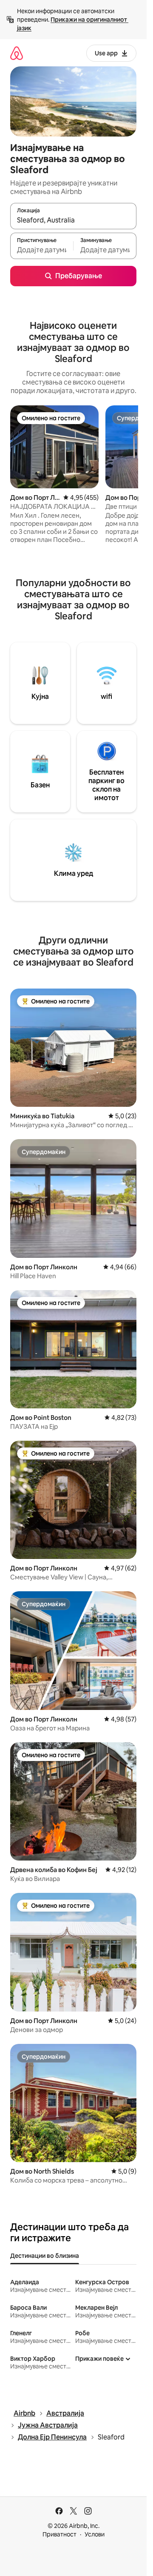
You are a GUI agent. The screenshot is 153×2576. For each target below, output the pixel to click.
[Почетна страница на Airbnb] (17, 53)
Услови (95, 2534)
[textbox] (42, 250)
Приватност (59, 2534)
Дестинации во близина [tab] (45, 2256)
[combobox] (73, 220)
